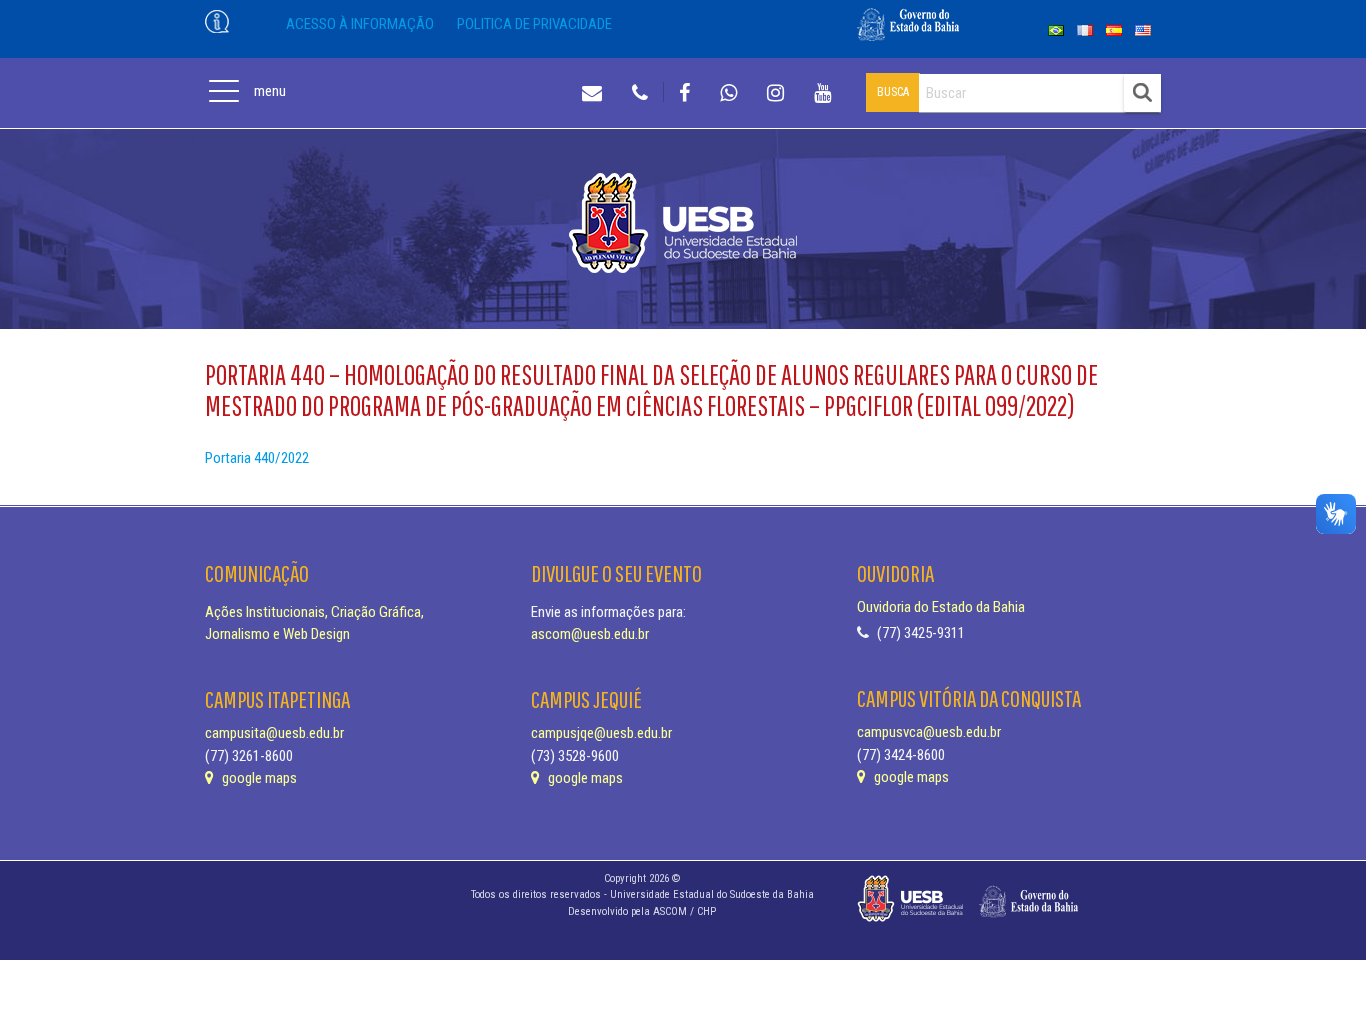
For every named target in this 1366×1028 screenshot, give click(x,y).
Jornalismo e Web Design (277, 634)
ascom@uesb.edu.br (590, 634)
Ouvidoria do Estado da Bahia (941, 607)
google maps (258, 778)
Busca (893, 92)
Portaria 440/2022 (257, 458)
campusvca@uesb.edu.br (929, 732)
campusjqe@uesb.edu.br (601, 733)
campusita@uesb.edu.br (274, 733)
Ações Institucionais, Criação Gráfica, (314, 612)
